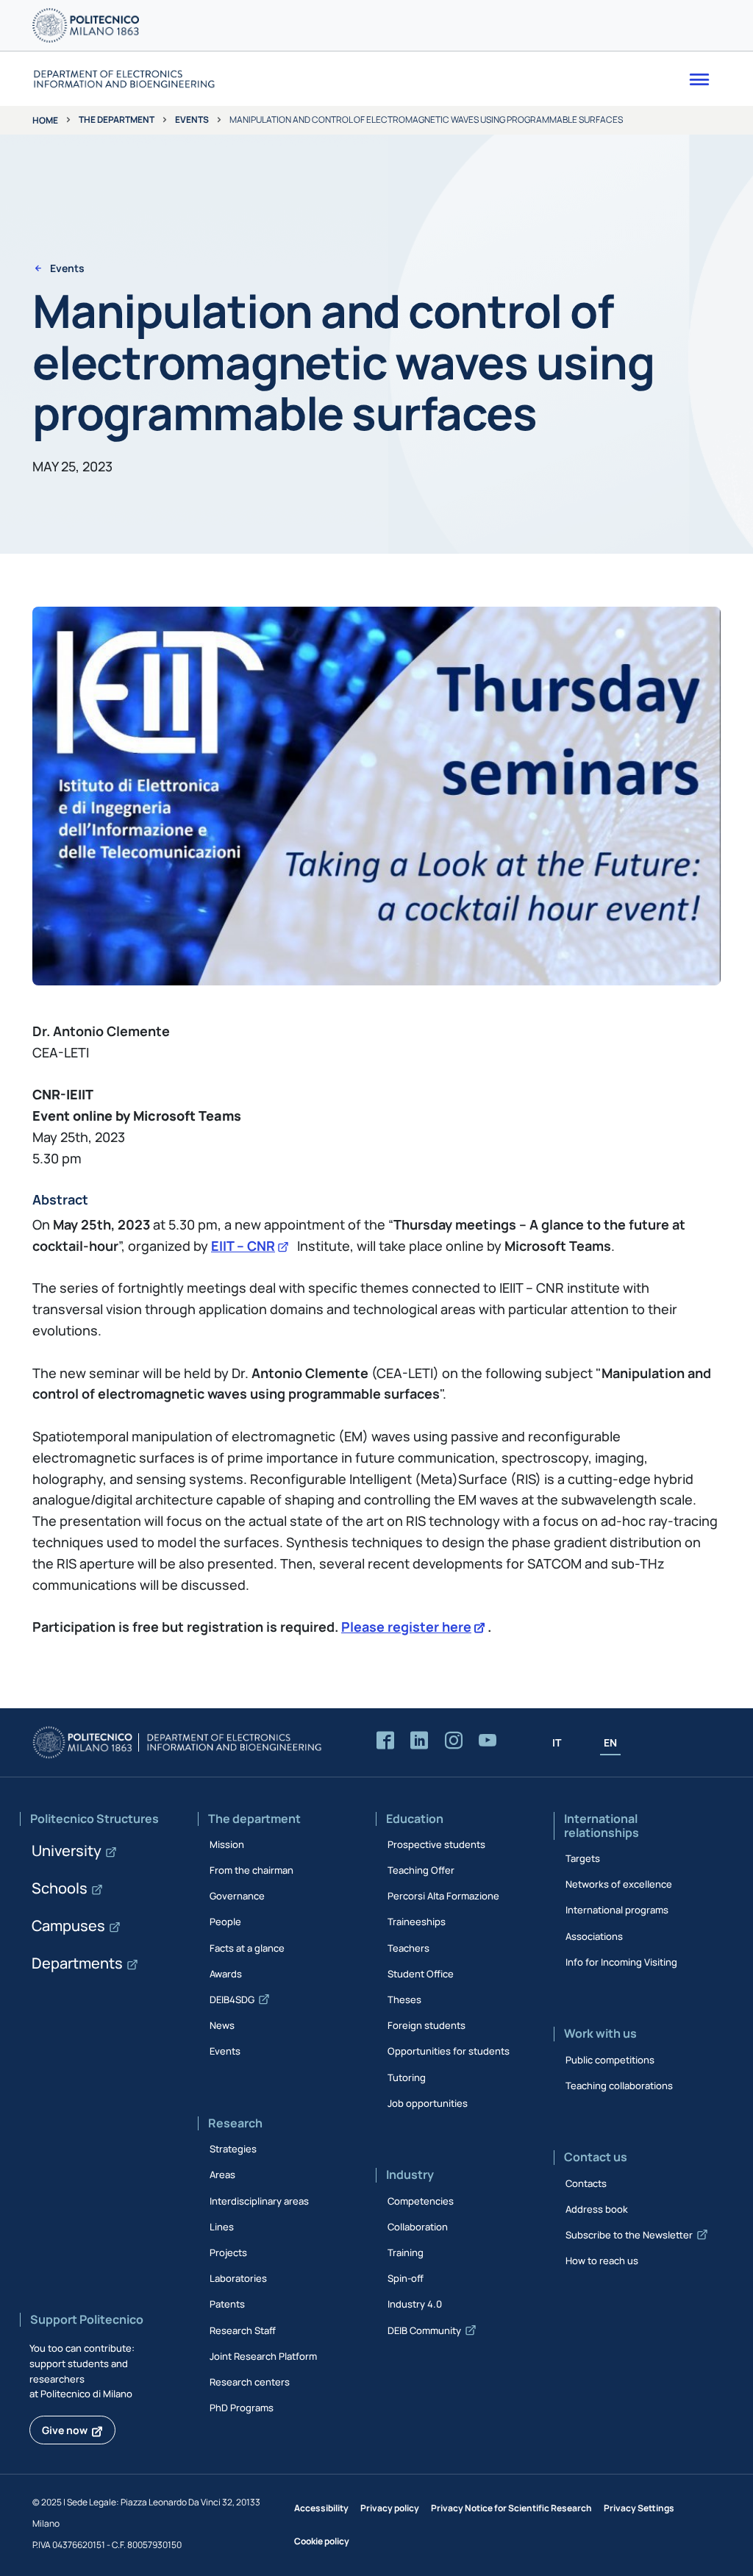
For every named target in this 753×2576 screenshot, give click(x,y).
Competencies (421, 2201)
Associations (594, 1936)
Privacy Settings (639, 2508)
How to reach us (602, 2261)
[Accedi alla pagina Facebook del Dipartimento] (385, 1741)
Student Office (421, 1974)
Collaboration (418, 2227)
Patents (227, 2304)
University (67, 1851)
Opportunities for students (449, 2051)
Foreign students (427, 2025)
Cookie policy (322, 2541)
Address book (597, 2209)
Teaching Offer (421, 1870)
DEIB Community (424, 2330)
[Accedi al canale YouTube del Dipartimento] (488, 1741)
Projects (228, 2252)
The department (117, 119)
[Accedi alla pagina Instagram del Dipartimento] (454, 1741)
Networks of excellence (619, 1884)
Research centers (250, 2382)
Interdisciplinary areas (259, 2201)
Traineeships (417, 1922)
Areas (222, 2174)
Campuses (68, 1926)
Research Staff (243, 2330)
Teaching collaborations (619, 2086)
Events (192, 119)
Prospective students (436, 1844)
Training (406, 2252)
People (225, 1922)
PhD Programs (242, 2408)
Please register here (406, 1627)
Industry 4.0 (415, 2304)
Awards (226, 1974)
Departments (77, 1963)
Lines (222, 2227)
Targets (583, 1858)
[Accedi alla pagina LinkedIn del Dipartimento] (419, 1741)
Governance (237, 1896)
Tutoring (407, 2077)
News (222, 2025)
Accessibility (321, 2508)
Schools (60, 1888)
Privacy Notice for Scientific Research (511, 2508)
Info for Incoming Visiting (621, 1962)
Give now (65, 2430)
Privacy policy (390, 2508)
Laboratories (238, 2278)
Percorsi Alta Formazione (443, 1896)
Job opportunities (428, 2103)
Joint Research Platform (263, 2356)
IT (557, 1742)
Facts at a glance (247, 1948)
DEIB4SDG (232, 1999)
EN (610, 1742)
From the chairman (251, 1870)
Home (45, 120)
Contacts (586, 2183)
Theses (404, 1999)
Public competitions (610, 2060)
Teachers (408, 1948)
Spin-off (406, 2278)
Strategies (233, 2149)
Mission (227, 1844)
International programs (617, 1910)
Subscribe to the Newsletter (629, 2235)
